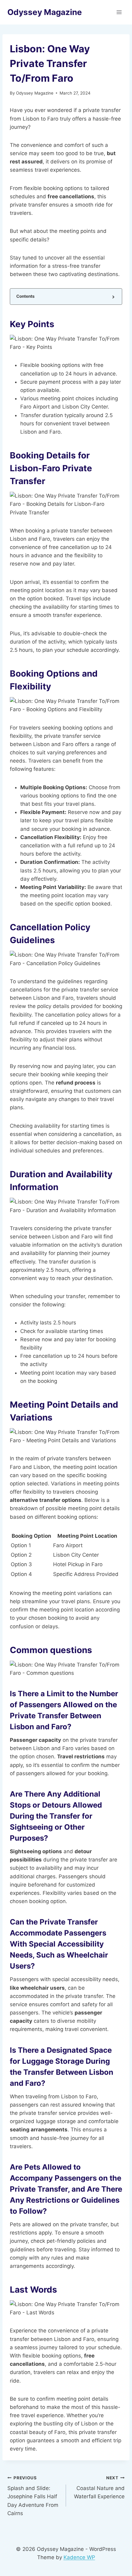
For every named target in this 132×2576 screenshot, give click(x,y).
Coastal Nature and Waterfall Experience (99, 2488)
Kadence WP (79, 2557)
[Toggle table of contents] (113, 297)
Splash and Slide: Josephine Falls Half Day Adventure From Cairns (33, 2496)
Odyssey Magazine (35, 93)
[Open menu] (119, 12)
